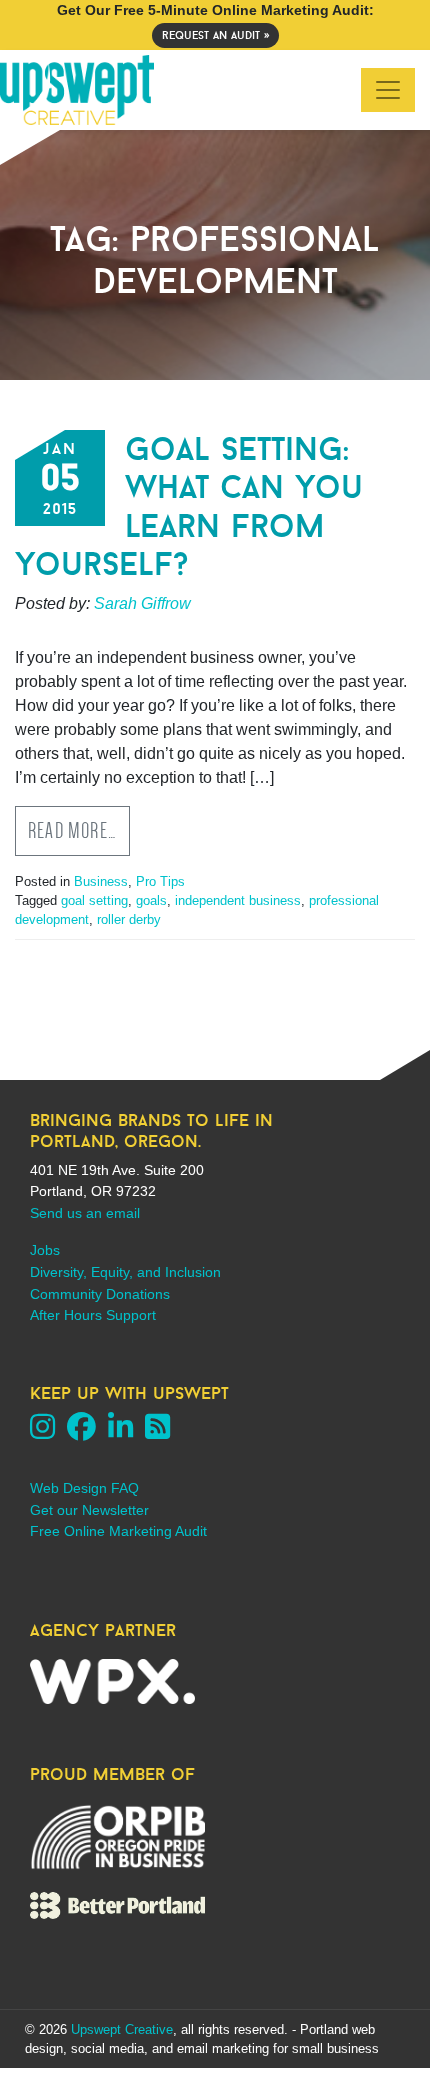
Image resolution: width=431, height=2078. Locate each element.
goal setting (94, 900)
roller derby (129, 919)
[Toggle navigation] (388, 90)
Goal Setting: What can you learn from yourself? (189, 506)
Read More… (72, 830)
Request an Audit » (215, 35)
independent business (238, 900)
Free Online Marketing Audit (118, 1531)
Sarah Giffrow (142, 603)
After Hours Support (93, 1315)
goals (151, 900)
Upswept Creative (122, 2029)
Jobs (45, 1250)
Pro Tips (160, 881)
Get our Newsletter (89, 1510)
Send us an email (85, 1213)
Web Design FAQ (84, 1488)
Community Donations (100, 1294)
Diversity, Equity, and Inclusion (125, 1272)
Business (101, 881)
